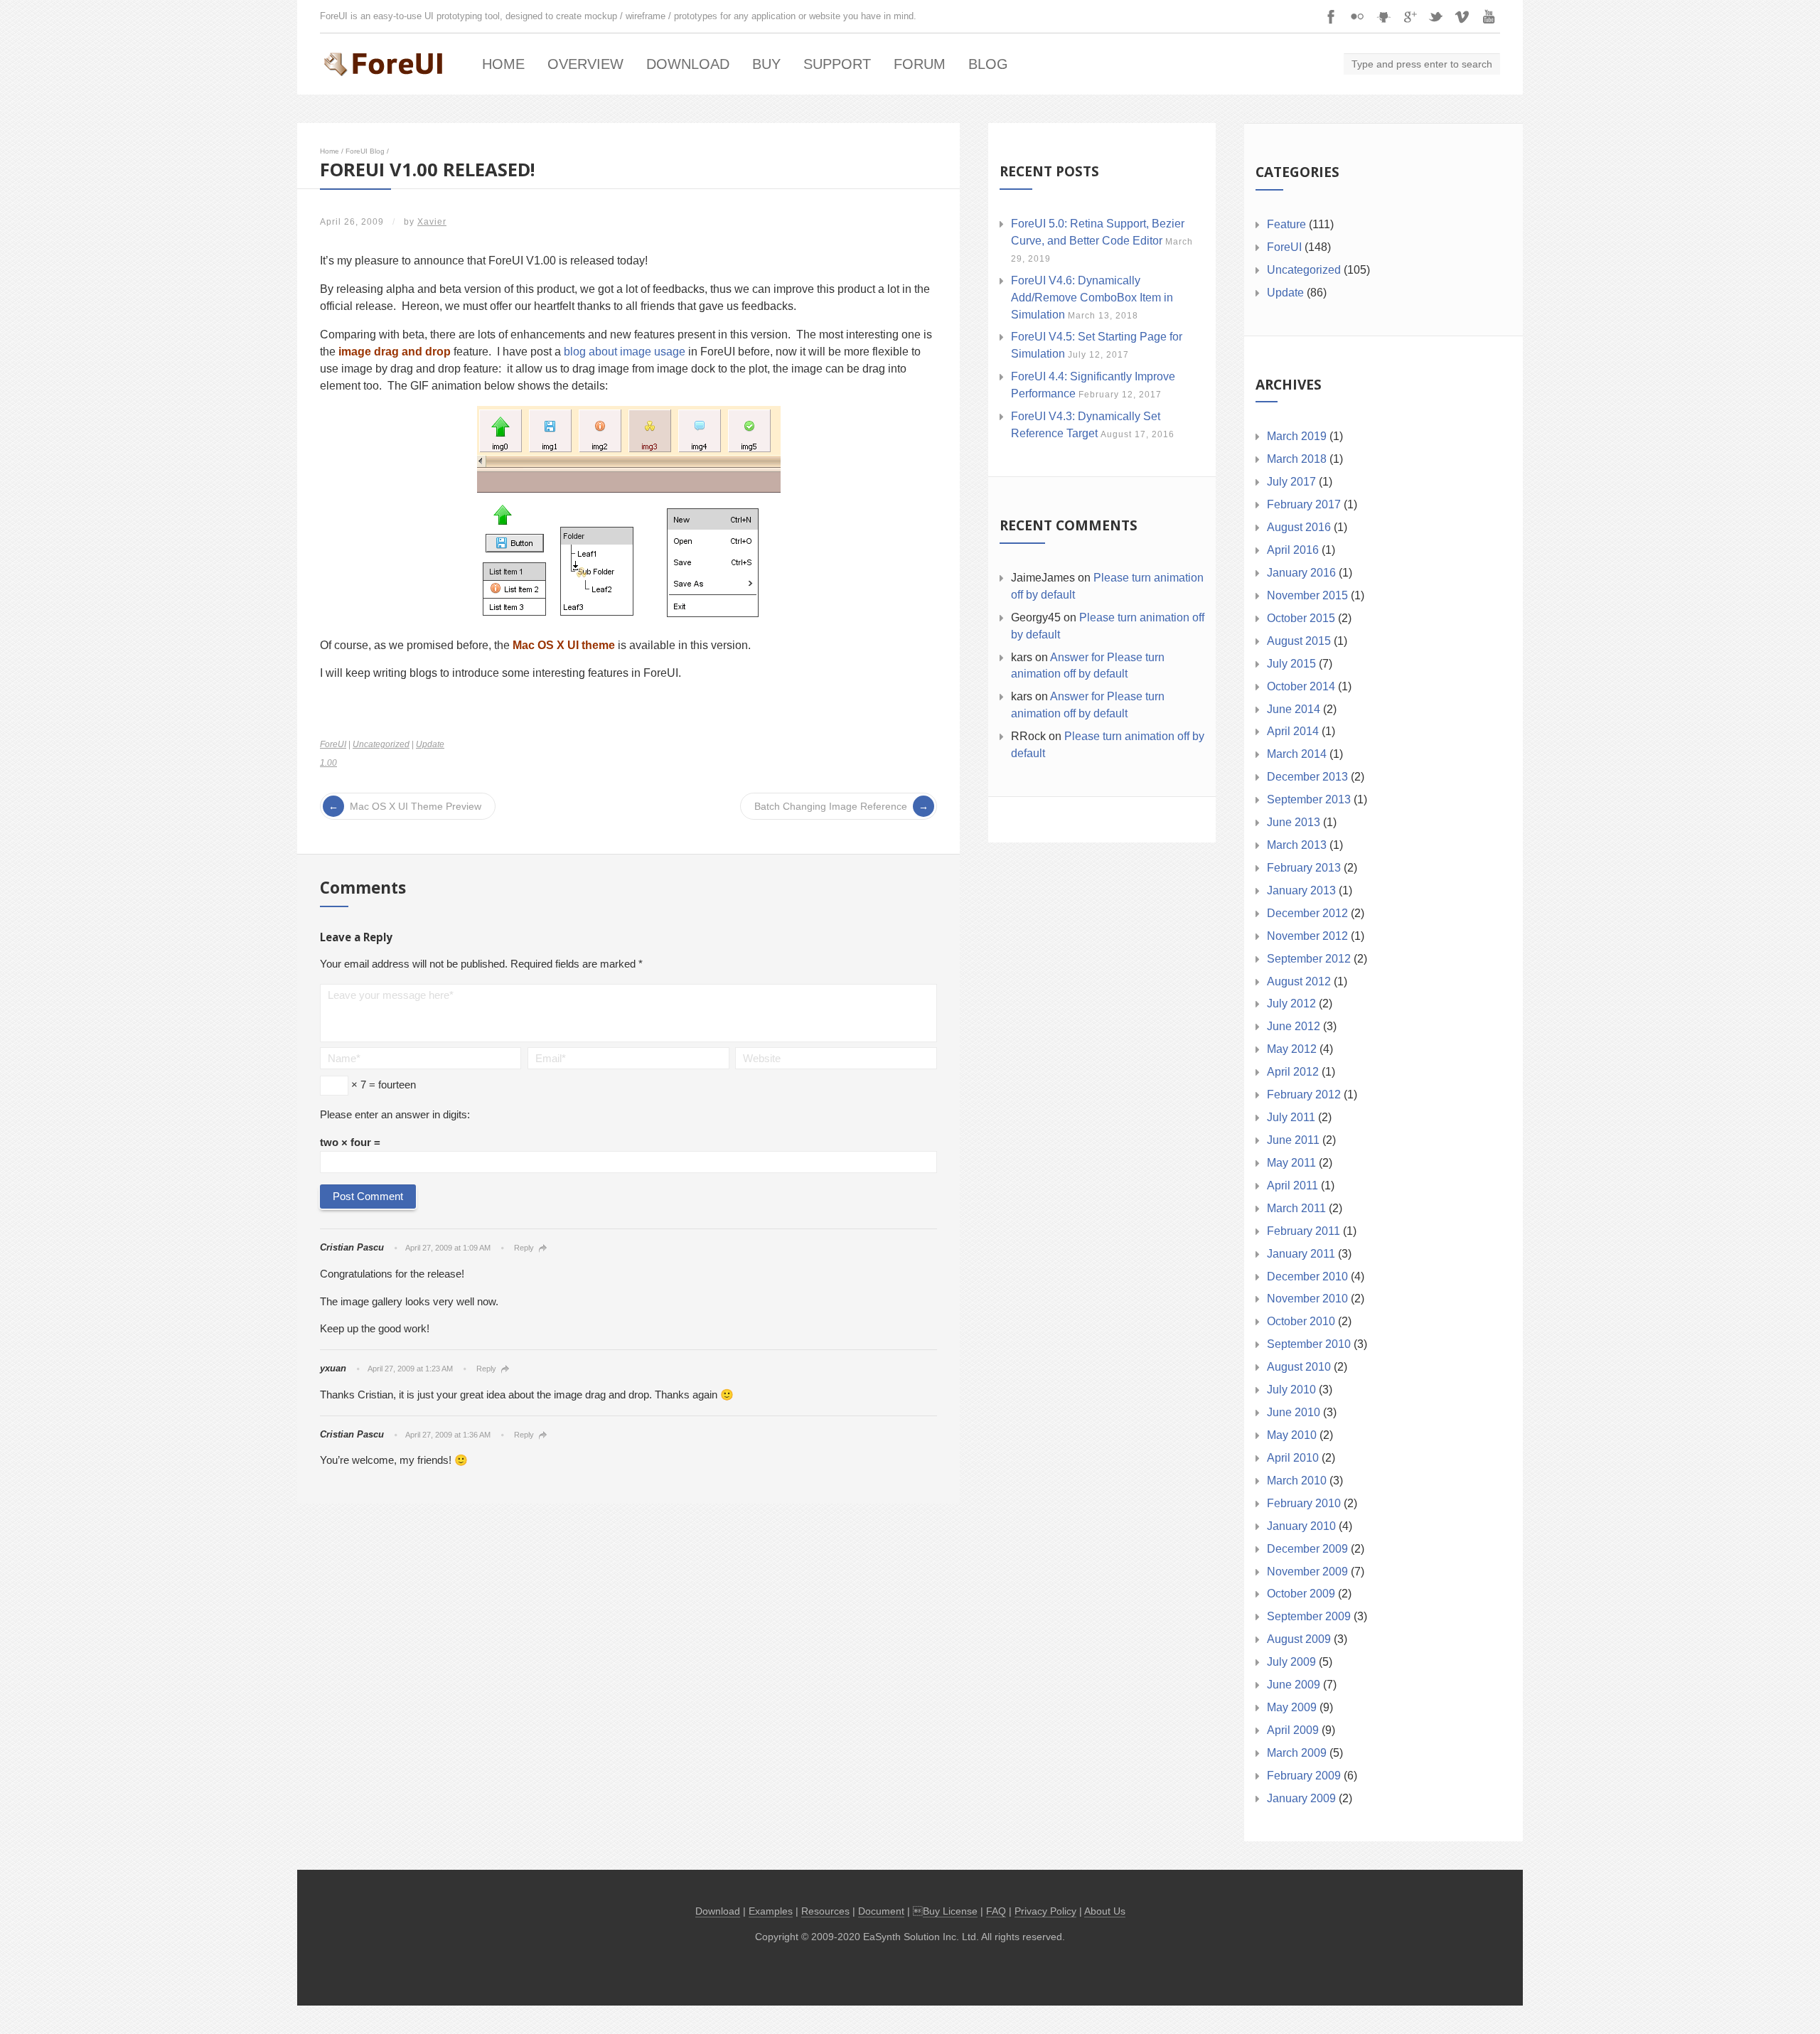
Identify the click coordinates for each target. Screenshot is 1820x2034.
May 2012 (1292, 1049)
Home (503, 64)
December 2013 (1307, 777)
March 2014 (1297, 754)
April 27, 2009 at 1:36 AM (448, 1435)
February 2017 (1304, 504)
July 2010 (1291, 1390)
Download (688, 64)
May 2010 (1292, 1435)
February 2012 (1304, 1094)
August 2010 (1299, 1367)
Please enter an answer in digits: (395, 1114)
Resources (825, 1911)
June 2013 (1294, 822)
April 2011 (1292, 1185)
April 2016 (1293, 550)
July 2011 (1291, 1117)
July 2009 (1291, 1662)
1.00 (328, 763)
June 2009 (1294, 1685)
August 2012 (1299, 981)
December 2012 (1307, 913)
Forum (920, 64)
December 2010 (1307, 1276)
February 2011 (1304, 1231)
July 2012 (1291, 1003)
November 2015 (1307, 595)
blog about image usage (625, 352)
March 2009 (1297, 1753)
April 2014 (1293, 731)
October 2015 (1301, 618)
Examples (771, 1911)
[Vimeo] (1462, 16)
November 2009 (1307, 1572)
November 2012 (1307, 936)
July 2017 (1291, 482)
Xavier (432, 222)
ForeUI (333, 744)
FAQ (996, 1911)
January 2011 (1301, 1254)
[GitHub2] (1383, 16)
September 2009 (1309, 1616)
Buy (766, 64)
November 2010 (1307, 1299)
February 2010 (1304, 1503)
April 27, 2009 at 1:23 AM (410, 1369)
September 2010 (1309, 1344)
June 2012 (1294, 1026)
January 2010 (1301, 1526)
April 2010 (1293, 1458)
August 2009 (1299, 1639)
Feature (1286, 224)
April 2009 (1293, 1730)
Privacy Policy (1045, 1911)
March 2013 (1297, 845)
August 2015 (1299, 641)
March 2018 (1297, 459)
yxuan (333, 1368)
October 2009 (1301, 1594)
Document (881, 1911)
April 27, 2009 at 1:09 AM (448, 1248)
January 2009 (1301, 1798)
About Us (1105, 1911)
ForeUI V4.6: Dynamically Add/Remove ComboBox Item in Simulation (1092, 298)
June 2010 (1294, 1412)
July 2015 (1291, 664)
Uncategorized (381, 744)
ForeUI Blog (365, 151)
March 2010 (1297, 1481)
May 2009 (1292, 1707)
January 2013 (1301, 890)
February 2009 (1304, 1776)
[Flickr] (1357, 16)
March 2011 (1296, 1208)
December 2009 (1307, 1549)
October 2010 (1301, 1321)
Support (837, 64)
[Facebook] (1331, 16)
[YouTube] (1489, 16)
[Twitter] (1436, 16)
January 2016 (1301, 573)
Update (430, 744)
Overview (585, 64)
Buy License (950, 1911)
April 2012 (1293, 1072)
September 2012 (1309, 959)
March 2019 (1297, 436)
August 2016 (1299, 527)
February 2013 (1304, 868)
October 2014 (1301, 686)
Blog (988, 64)
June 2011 (1293, 1140)
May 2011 (1291, 1163)
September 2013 (1309, 799)
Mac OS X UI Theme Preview (416, 806)
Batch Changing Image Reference (831, 806)
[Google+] (1410, 16)
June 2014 (1294, 709)
